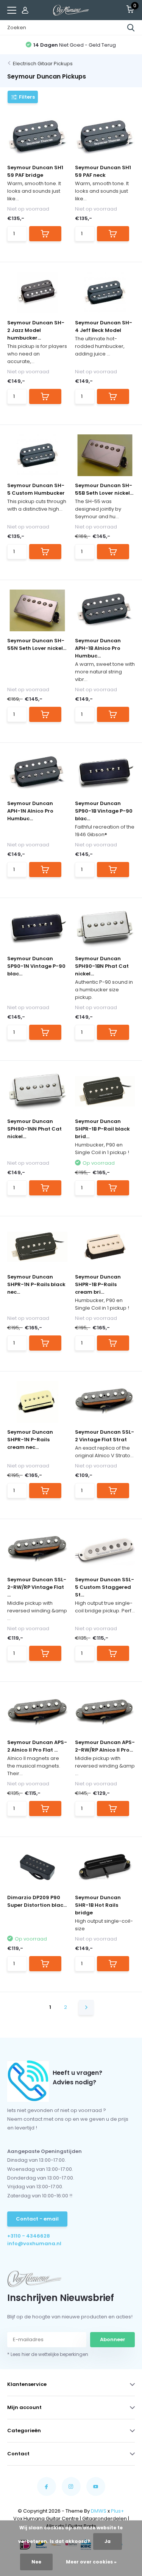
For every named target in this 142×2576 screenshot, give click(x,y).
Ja (108, 2541)
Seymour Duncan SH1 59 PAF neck (103, 171)
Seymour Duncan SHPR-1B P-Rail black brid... (102, 1129)
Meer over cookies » (91, 2562)
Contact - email (37, 2219)
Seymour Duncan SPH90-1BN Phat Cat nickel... (102, 966)
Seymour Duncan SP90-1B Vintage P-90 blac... (104, 811)
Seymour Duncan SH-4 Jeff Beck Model (104, 326)
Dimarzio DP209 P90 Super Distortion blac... (37, 1901)
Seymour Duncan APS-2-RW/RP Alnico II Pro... (105, 1746)
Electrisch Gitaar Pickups (43, 64)
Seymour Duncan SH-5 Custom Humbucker (36, 489)
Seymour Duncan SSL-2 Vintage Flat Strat (105, 1436)
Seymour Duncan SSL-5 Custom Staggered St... (105, 1587)
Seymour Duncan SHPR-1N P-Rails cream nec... (30, 1440)
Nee (36, 2562)
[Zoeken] (131, 28)
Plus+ (118, 2511)
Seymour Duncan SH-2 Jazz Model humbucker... (36, 330)
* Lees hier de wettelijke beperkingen (48, 2354)
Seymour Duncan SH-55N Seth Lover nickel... (37, 644)
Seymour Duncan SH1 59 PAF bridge (35, 171)
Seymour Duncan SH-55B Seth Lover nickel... (104, 489)
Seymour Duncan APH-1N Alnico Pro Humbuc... (30, 811)
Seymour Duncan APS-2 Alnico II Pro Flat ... (37, 1746)
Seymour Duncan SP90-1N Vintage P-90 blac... (36, 966)
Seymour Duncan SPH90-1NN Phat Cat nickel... (34, 1129)
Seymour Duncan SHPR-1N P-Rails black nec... (36, 1284)
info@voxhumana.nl (34, 2243)
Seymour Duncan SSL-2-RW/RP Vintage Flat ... (37, 1587)
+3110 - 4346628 (29, 2236)
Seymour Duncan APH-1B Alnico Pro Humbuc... (98, 648)
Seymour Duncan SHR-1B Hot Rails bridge (98, 1905)
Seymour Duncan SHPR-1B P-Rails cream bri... (98, 1284)
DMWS (99, 2511)
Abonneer (113, 2339)
